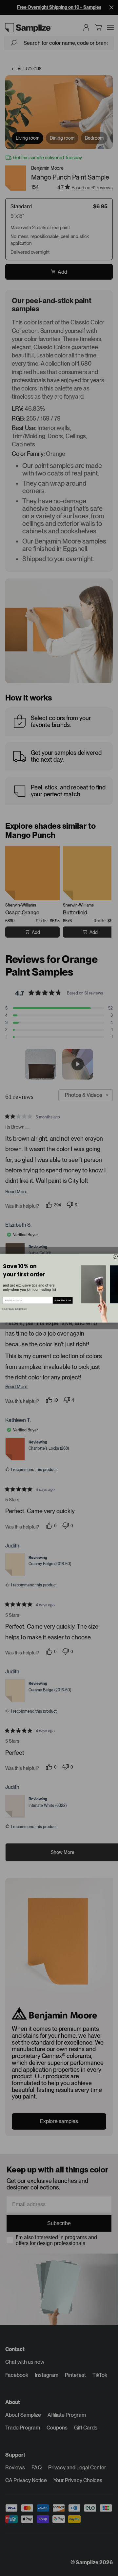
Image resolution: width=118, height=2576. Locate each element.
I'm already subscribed (14, 1309)
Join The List (63, 1300)
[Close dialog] (115, 1256)
